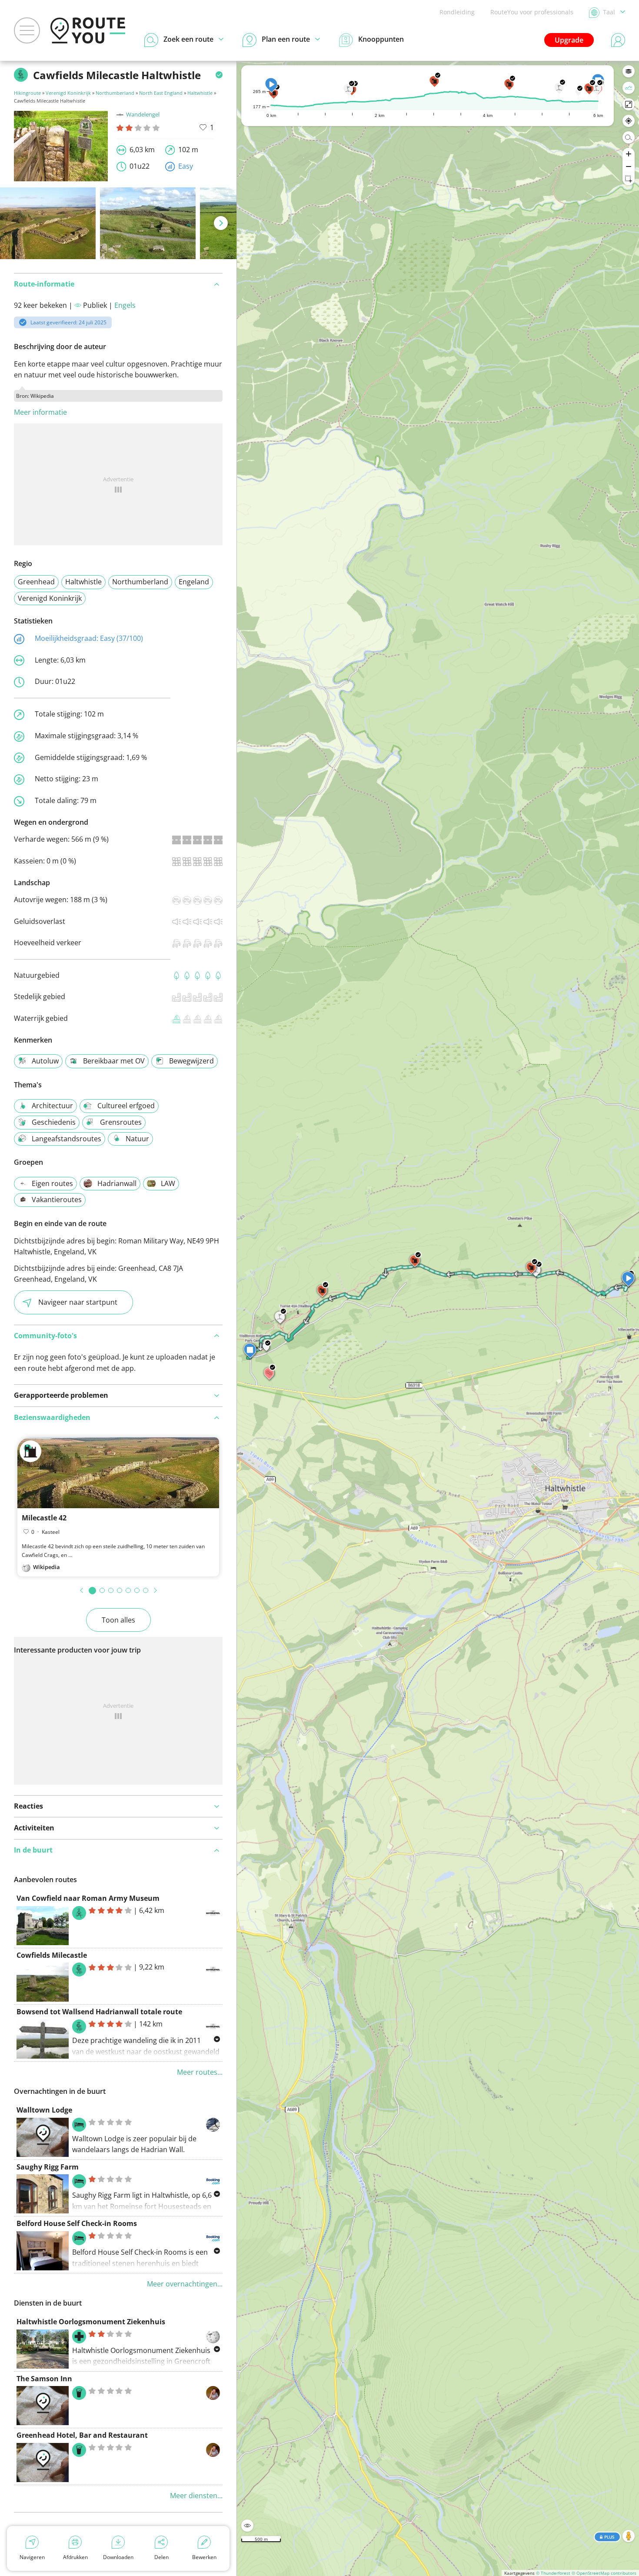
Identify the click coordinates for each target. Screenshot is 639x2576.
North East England (161, 93)
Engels (125, 305)
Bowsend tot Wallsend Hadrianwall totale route (99, 2012)
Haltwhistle (200, 93)
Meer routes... (200, 2072)
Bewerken (204, 2557)
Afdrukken (75, 2557)
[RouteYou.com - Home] (88, 30)
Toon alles (118, 1620)
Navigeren (32, 2557)
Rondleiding (457, 12)
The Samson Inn (44, 2379)
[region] (438, 1318)
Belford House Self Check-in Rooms (77, 2223)
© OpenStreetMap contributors (604, 2573)
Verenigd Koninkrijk (68, 93)
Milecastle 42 (44, 1518)
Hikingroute (27, 93)
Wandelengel (143, 114)
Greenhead (36, 582)
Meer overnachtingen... (185, 2284)
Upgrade (569, 40)
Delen (161, 2557)
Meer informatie (40, 412)
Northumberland (115, 93)
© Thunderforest (553, 2573)
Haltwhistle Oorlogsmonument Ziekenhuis (91, 2322)
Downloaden (118, 2557)
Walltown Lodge (44, 2110)
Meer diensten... (196, 2496)
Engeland (194, 582)
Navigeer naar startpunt (78, 1302)
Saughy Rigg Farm (48, 2167)
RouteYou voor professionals (532, 12)
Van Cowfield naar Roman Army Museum (88, 1898)
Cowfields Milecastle (52, 1955)
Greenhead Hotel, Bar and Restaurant (82, 2435)
